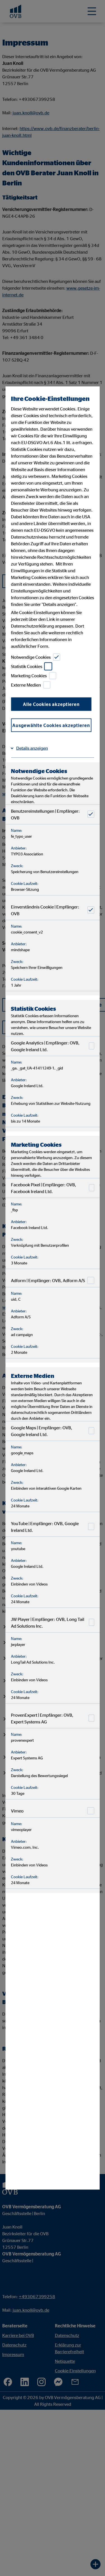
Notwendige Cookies (31, 657)
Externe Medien (26, 685)
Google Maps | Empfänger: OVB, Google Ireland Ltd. (42, 1431)
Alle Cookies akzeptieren (51, 704)
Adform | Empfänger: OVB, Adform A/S (48, 1280)
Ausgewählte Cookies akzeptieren (51, 725)
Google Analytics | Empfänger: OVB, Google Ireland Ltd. (45, 1046)
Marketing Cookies (29, 676)
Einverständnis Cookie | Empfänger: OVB (45, 910)
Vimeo (17, 1811)
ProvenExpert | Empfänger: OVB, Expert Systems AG (42, 1718)
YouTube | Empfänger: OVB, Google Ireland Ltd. (45, 1526)
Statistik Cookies (27, 666)
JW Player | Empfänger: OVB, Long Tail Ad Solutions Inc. (48, 1622)
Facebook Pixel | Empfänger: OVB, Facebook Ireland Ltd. (44, 1188)
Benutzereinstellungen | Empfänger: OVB (45, 814)
